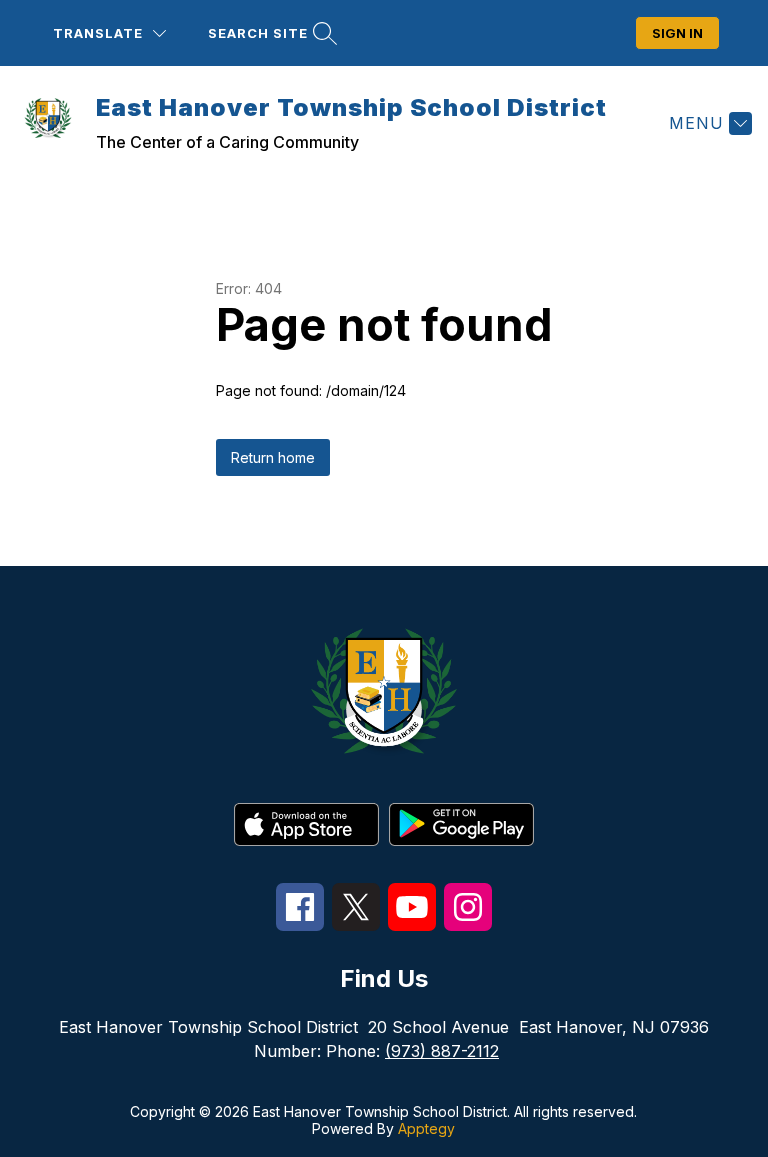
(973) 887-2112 (442, 1051)
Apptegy (426, 1128)
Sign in (677, 33)
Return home (273, 457)
